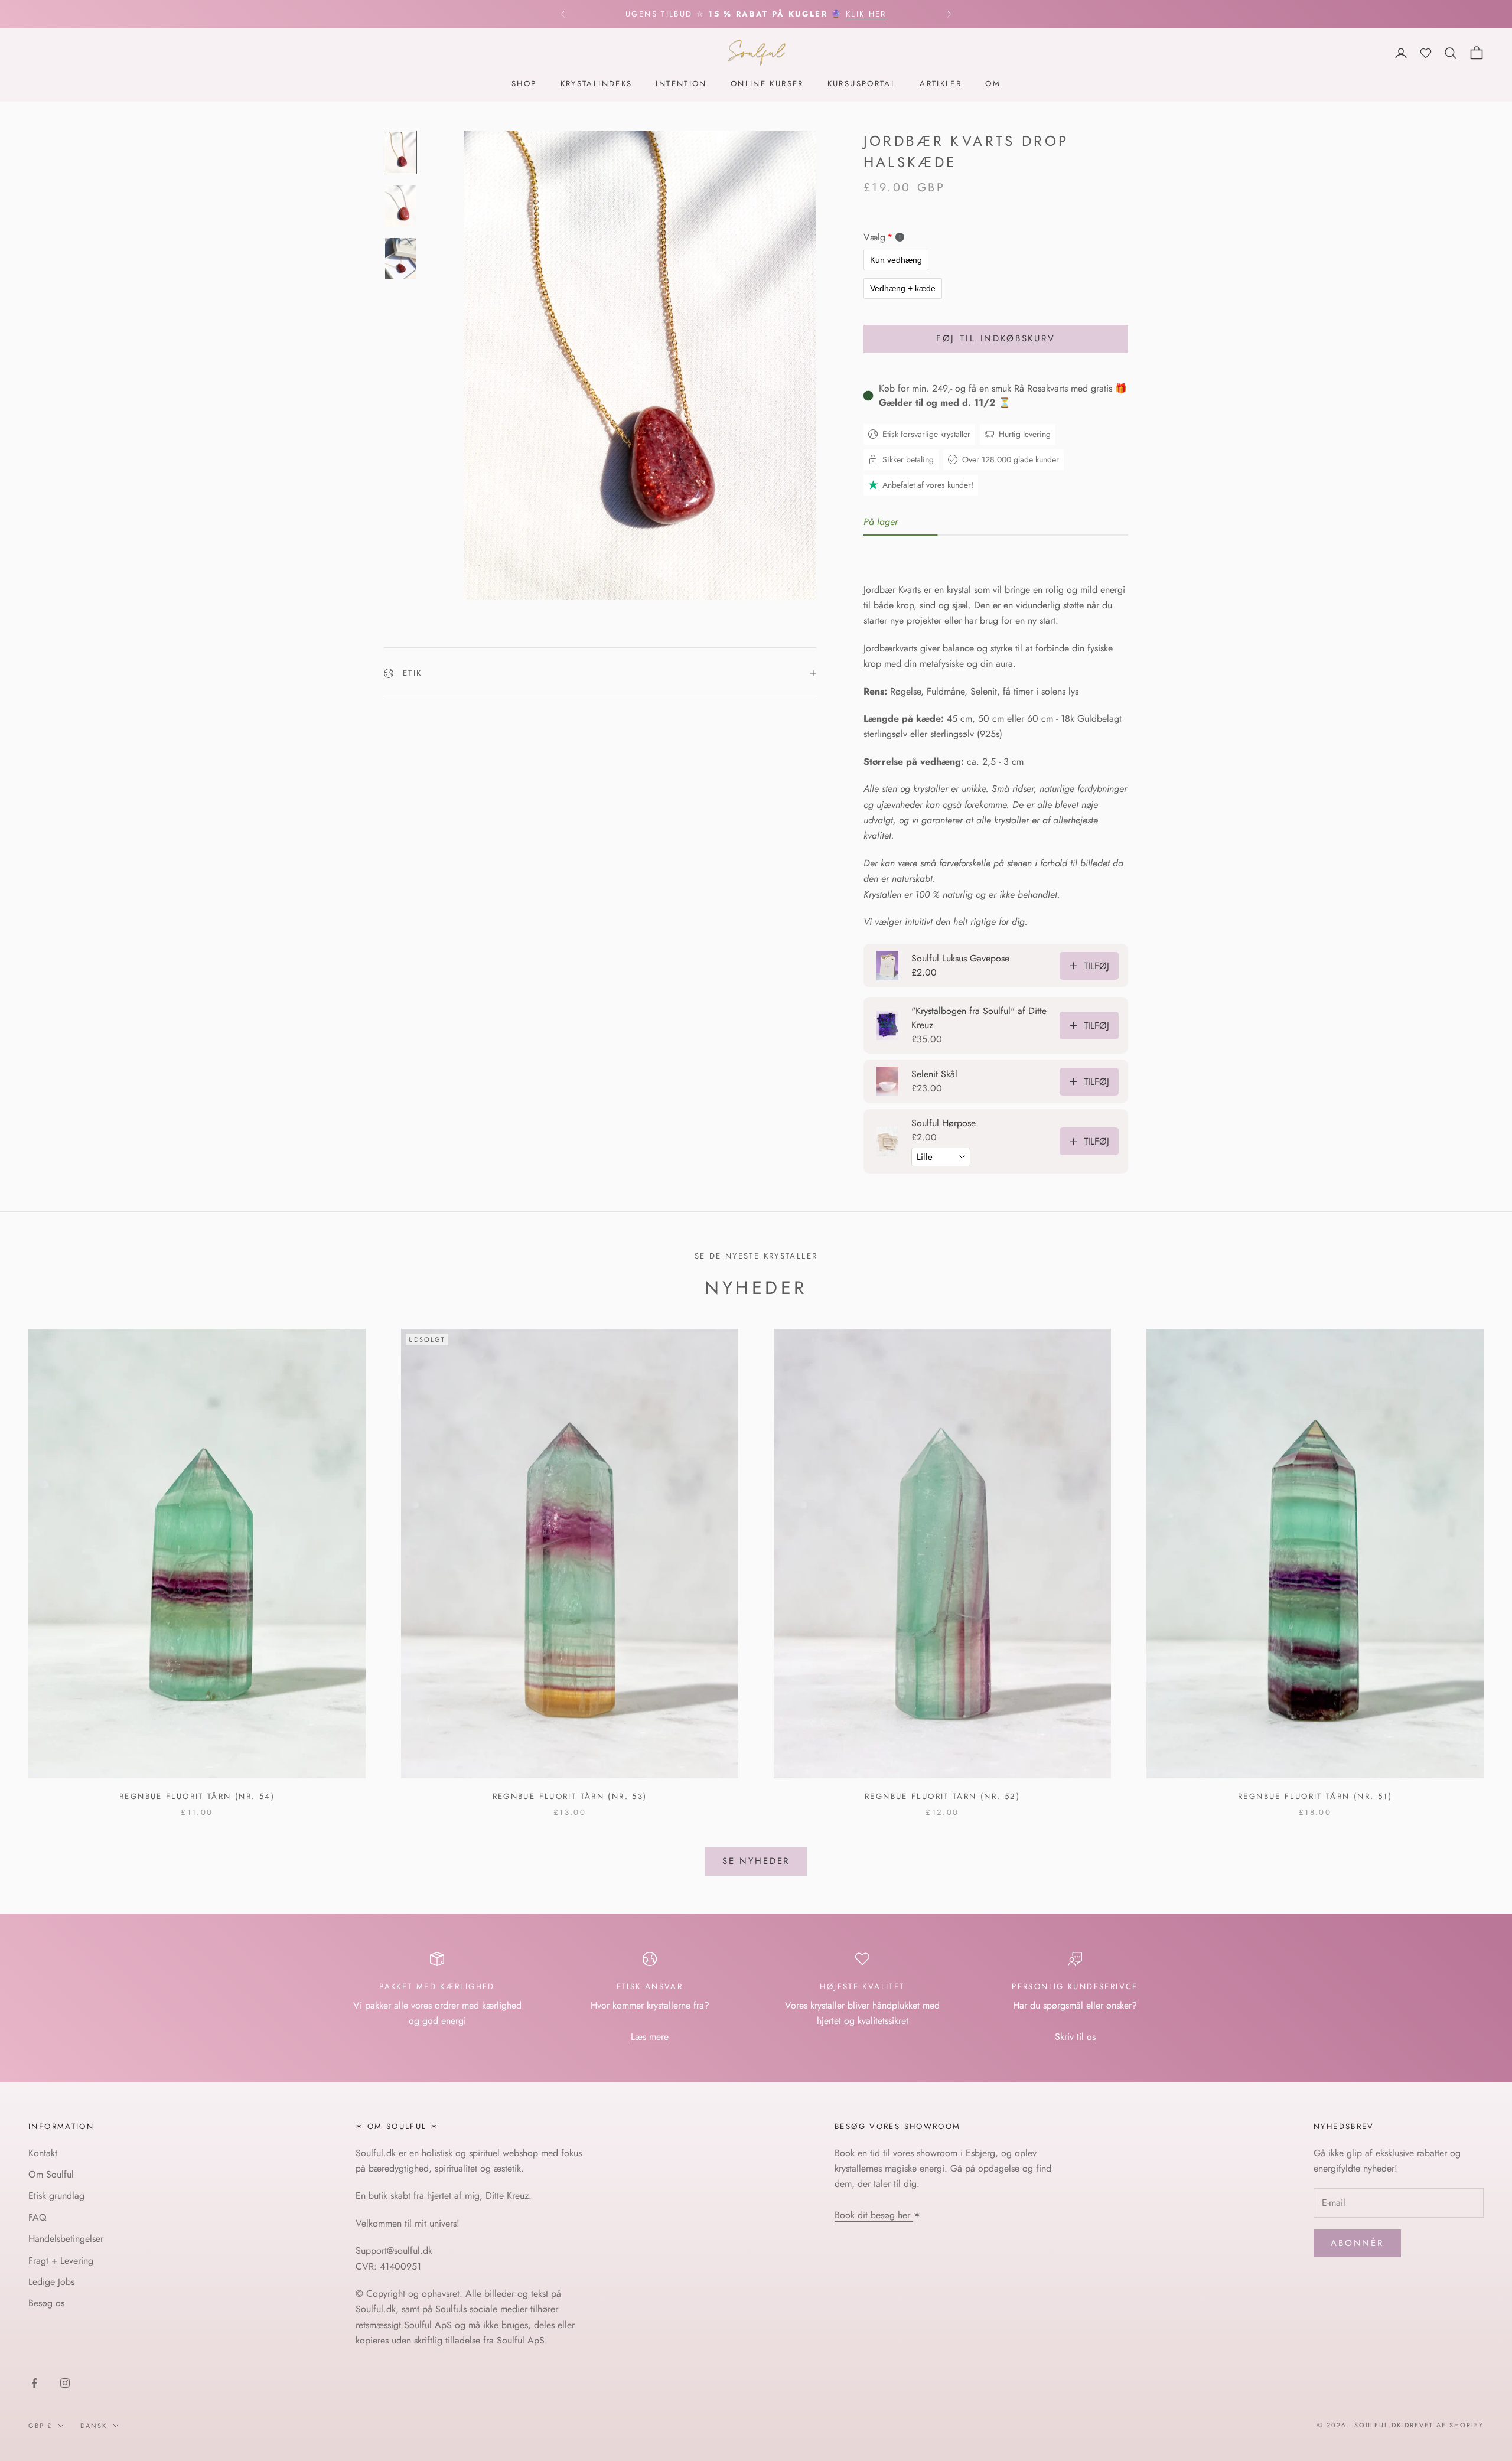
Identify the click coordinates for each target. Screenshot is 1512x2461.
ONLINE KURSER (767, 84)
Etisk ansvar (650, 1986)
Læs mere (650, 2037)
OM (993, 84)
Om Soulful (51, 2174)
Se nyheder (756, 1861)
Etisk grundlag (56, 2196)
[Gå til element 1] (400, 152)
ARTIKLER (941, 84)
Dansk (94, 2426)
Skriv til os (1075, 2037)
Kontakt (43, 2153)
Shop (524, 84)
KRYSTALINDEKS (597, 84)
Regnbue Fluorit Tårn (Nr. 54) (197, 1796)
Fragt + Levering (61, 2260)
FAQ (38, 2217)
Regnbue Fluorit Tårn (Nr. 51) (1315, 1796)
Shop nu (878, 14)
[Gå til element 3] (400, 259)
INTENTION (681, 84)
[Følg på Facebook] (34, 2383)
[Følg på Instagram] (65, 2383)
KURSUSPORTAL (862, 84)
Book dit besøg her (874, 2215)
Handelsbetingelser (66, 2239)
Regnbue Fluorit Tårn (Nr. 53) (570, 1796)
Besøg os (46, 2303)
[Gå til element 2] (400, 206)
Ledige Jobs (51, 2282)
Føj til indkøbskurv (996, 338)
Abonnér (1357, 2243)
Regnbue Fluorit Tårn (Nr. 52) (942, 1796)
